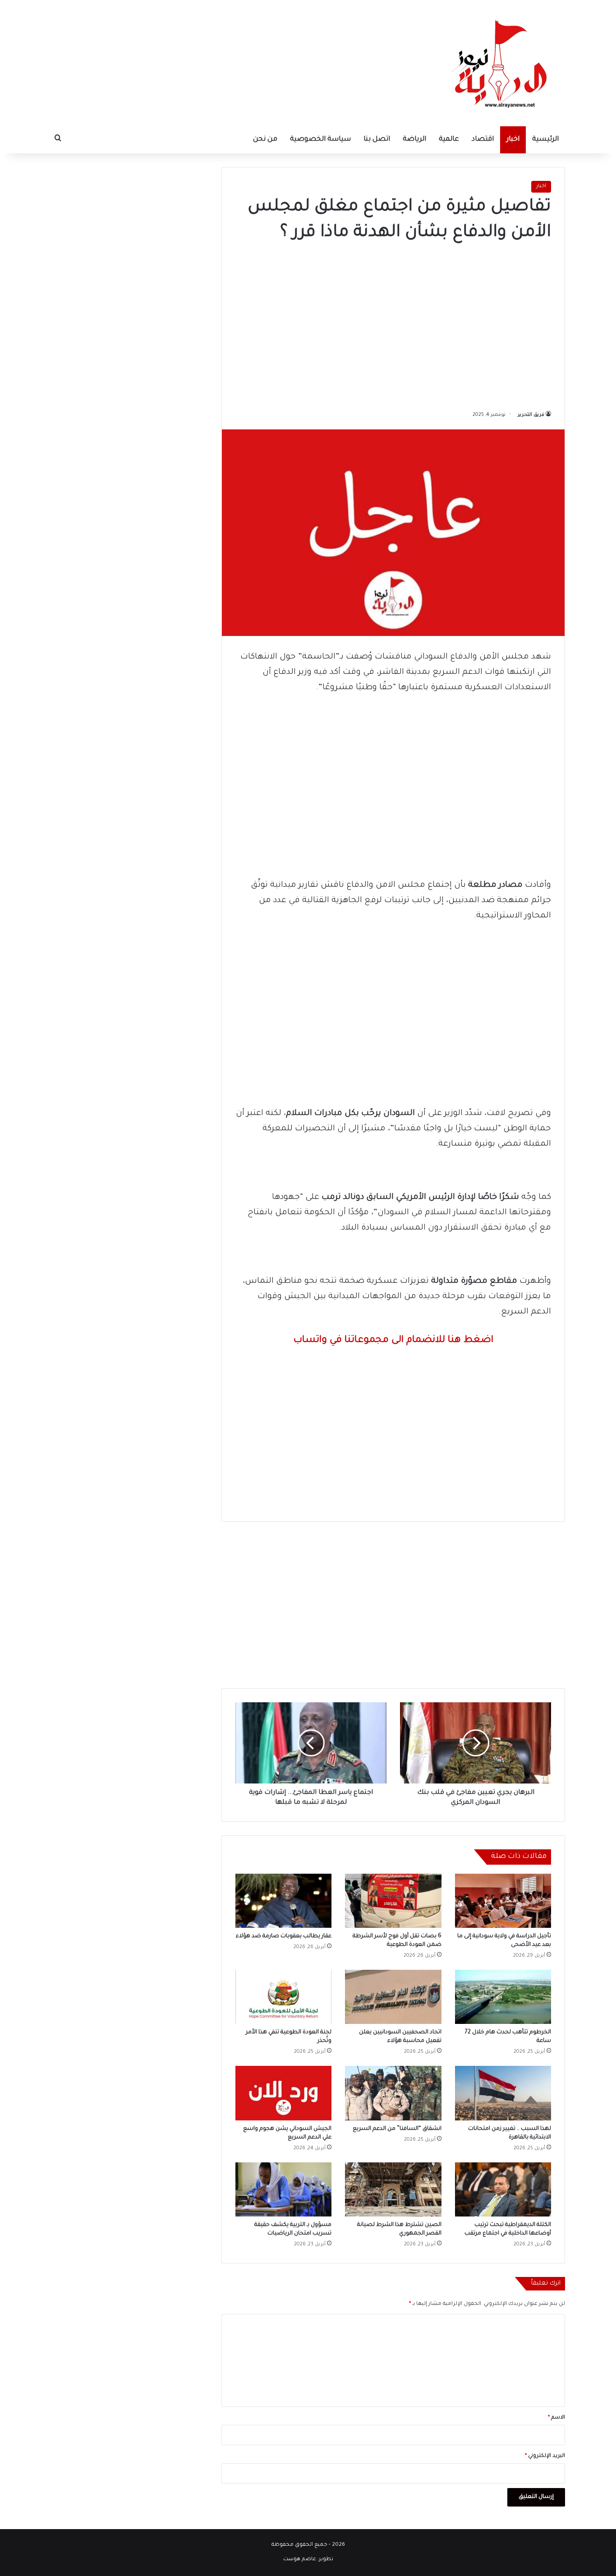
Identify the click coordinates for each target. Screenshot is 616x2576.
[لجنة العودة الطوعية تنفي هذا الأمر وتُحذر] (283, 1997)
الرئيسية (545, 140)
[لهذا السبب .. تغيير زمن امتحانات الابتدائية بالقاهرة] (503, 2093)
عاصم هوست (300, 2560)
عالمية (449, 140)
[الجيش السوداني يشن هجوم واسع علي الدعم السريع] (283, 2093)
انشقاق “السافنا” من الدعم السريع (397, 2129)
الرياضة (414, 140)
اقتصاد (483, 140)
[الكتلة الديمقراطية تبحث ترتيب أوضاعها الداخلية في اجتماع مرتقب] (503, 2189)
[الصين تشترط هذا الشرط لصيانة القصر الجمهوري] (393, 2189)
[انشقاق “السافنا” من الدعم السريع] (393, 2093)
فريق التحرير (531, 415)
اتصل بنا (377, 140)
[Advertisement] (393, 323)
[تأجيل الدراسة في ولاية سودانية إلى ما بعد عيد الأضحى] (503, 1901)
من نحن (265, 140)
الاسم (556, 2418)
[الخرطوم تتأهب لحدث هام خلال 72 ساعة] (503, 1997)
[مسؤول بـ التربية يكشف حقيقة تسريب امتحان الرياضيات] (283, 2189)
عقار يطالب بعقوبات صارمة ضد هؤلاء (284, 1936)
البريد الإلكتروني (545, 2456)
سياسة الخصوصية (320, 140)
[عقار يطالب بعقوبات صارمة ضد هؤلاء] (283, 1901)
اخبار (513, 140)
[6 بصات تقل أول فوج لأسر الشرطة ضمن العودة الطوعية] (393, 1901)
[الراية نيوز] (502, 63)
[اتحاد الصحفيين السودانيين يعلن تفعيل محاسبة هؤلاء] (393, 1997)
